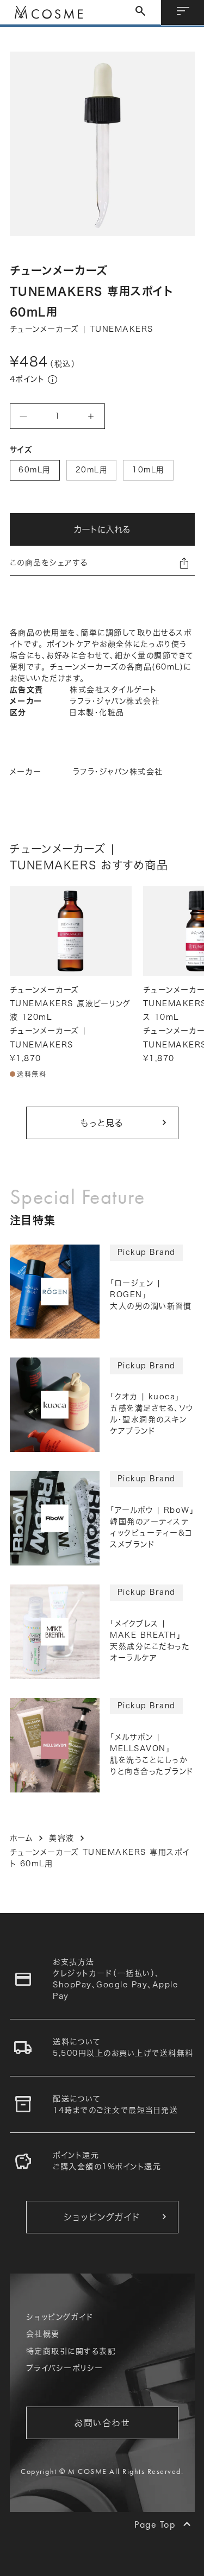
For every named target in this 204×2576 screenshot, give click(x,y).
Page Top (155, 2524)
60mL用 (35, 470)
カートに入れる (102, 529)
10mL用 (148, 470)
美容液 (62, 1838)
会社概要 (43, 2334)
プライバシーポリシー (65, 2368)
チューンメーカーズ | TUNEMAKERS (82, 329)
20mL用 (92, 470)
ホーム (22, 1838)
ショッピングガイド (60, 2317)
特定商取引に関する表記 (71, 2351)
